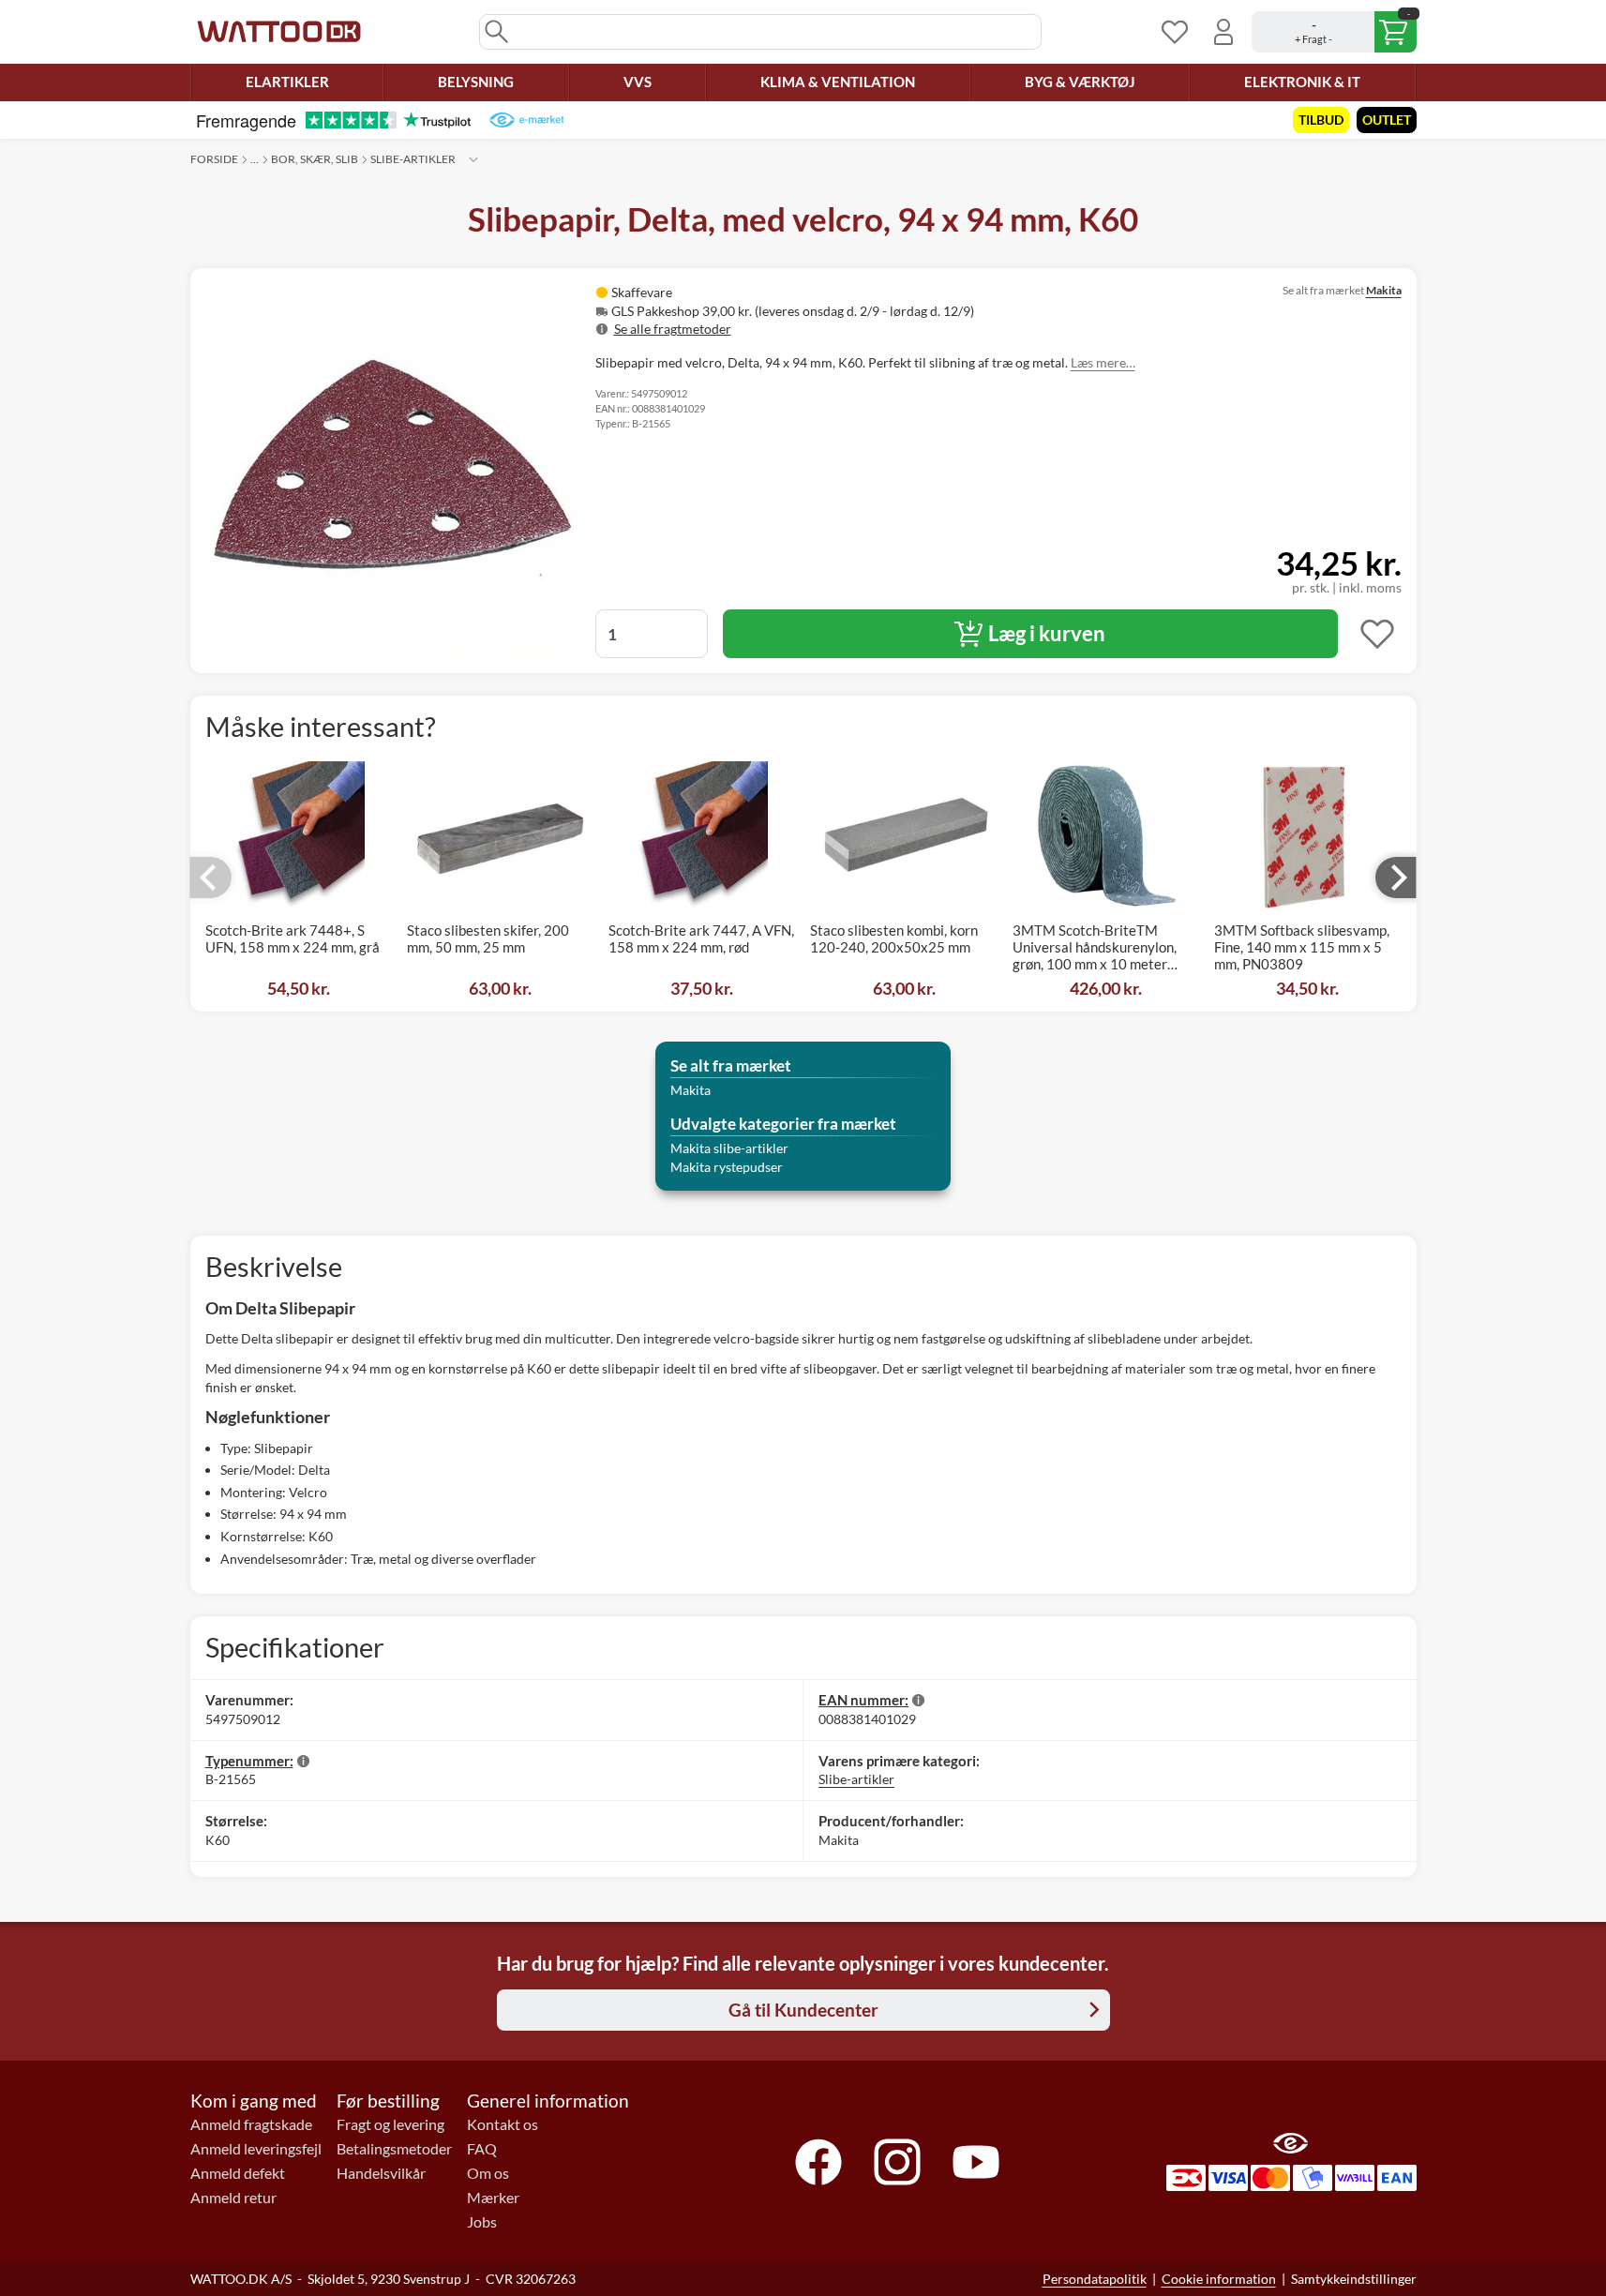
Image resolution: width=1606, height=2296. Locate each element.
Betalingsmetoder (394, 2149)
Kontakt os (503, 2124)
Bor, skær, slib (315, 159)
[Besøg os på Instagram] (897, 2162)
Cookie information (1219, 2279)
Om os (488, 2173)
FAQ (482, 2149)
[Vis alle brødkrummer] (473, 159)
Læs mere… (1103, 362)
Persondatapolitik (1095, 2279)
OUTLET (1387, 120)
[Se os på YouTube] (976, 2162)
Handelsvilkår (381, 2173)
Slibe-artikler (413, 159)
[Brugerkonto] (1223, 32)
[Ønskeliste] (1175, 32)
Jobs (482, 2222)
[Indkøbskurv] (1334, 32)
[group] (836, 311)
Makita (1384, 290)
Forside (214, 159)
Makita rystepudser (727, 1167)
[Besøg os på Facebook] (818, 2162)
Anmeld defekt (238, 2173)
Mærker (493, 2198)
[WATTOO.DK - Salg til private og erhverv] (279, 32)
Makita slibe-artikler (729, 1148)
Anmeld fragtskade (251, 2124)
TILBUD (1321, 120)
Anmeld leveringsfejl (256, 2149)
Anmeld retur (233, 2198)
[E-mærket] (526, 120)
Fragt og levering (390, 2124)
